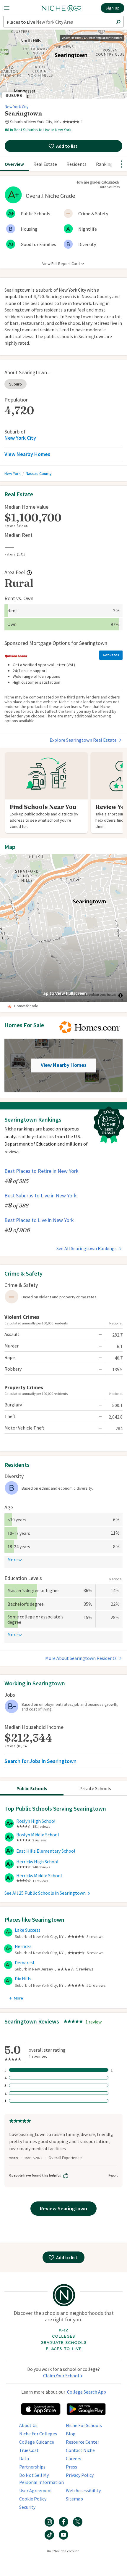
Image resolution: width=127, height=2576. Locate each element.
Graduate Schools (63, 2343)
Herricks (23, 1946)
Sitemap (74, 2499)
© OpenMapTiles (72, 38)
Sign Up (113, 8)
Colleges (63, 2336)
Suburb (16, 384)
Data (24, 2458)
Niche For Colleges (38, 2434)
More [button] (13, 1560)
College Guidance (37, 2442)
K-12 (63, 2330)
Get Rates (111, 655)
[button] (12, 8)
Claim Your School (61, 2376)
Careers (74, 2458)
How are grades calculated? (98, 182)
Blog (71, 2434)
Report (113, 2175)
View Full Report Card (61, 264)
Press (71, 2467)
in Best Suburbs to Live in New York (38, 130)
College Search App (87, 2392)
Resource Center (83, 2442)
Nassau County (39, 473)
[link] (73, 122)
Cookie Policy (33, 2499)
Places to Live (64, 2349)
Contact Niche (80, 2450)
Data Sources (109, 187)
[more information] (29, 573)
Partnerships (32, 2467)
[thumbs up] (66, 2175)
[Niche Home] (61, 8)
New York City (17, 107)
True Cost (29, 2450)
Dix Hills (23, 1979)
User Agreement (36, 2490)
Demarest (25, 1962)
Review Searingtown (63, 2208)
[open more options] (122, 164)
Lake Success (28, 1930)
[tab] (32, 1788)
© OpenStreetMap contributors (103, 38)
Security (27, 2507)
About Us (28, 2425)
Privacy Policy (80, 2475)
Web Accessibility (83, 2490)
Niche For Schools (84, 2425)
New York (13, 473)
